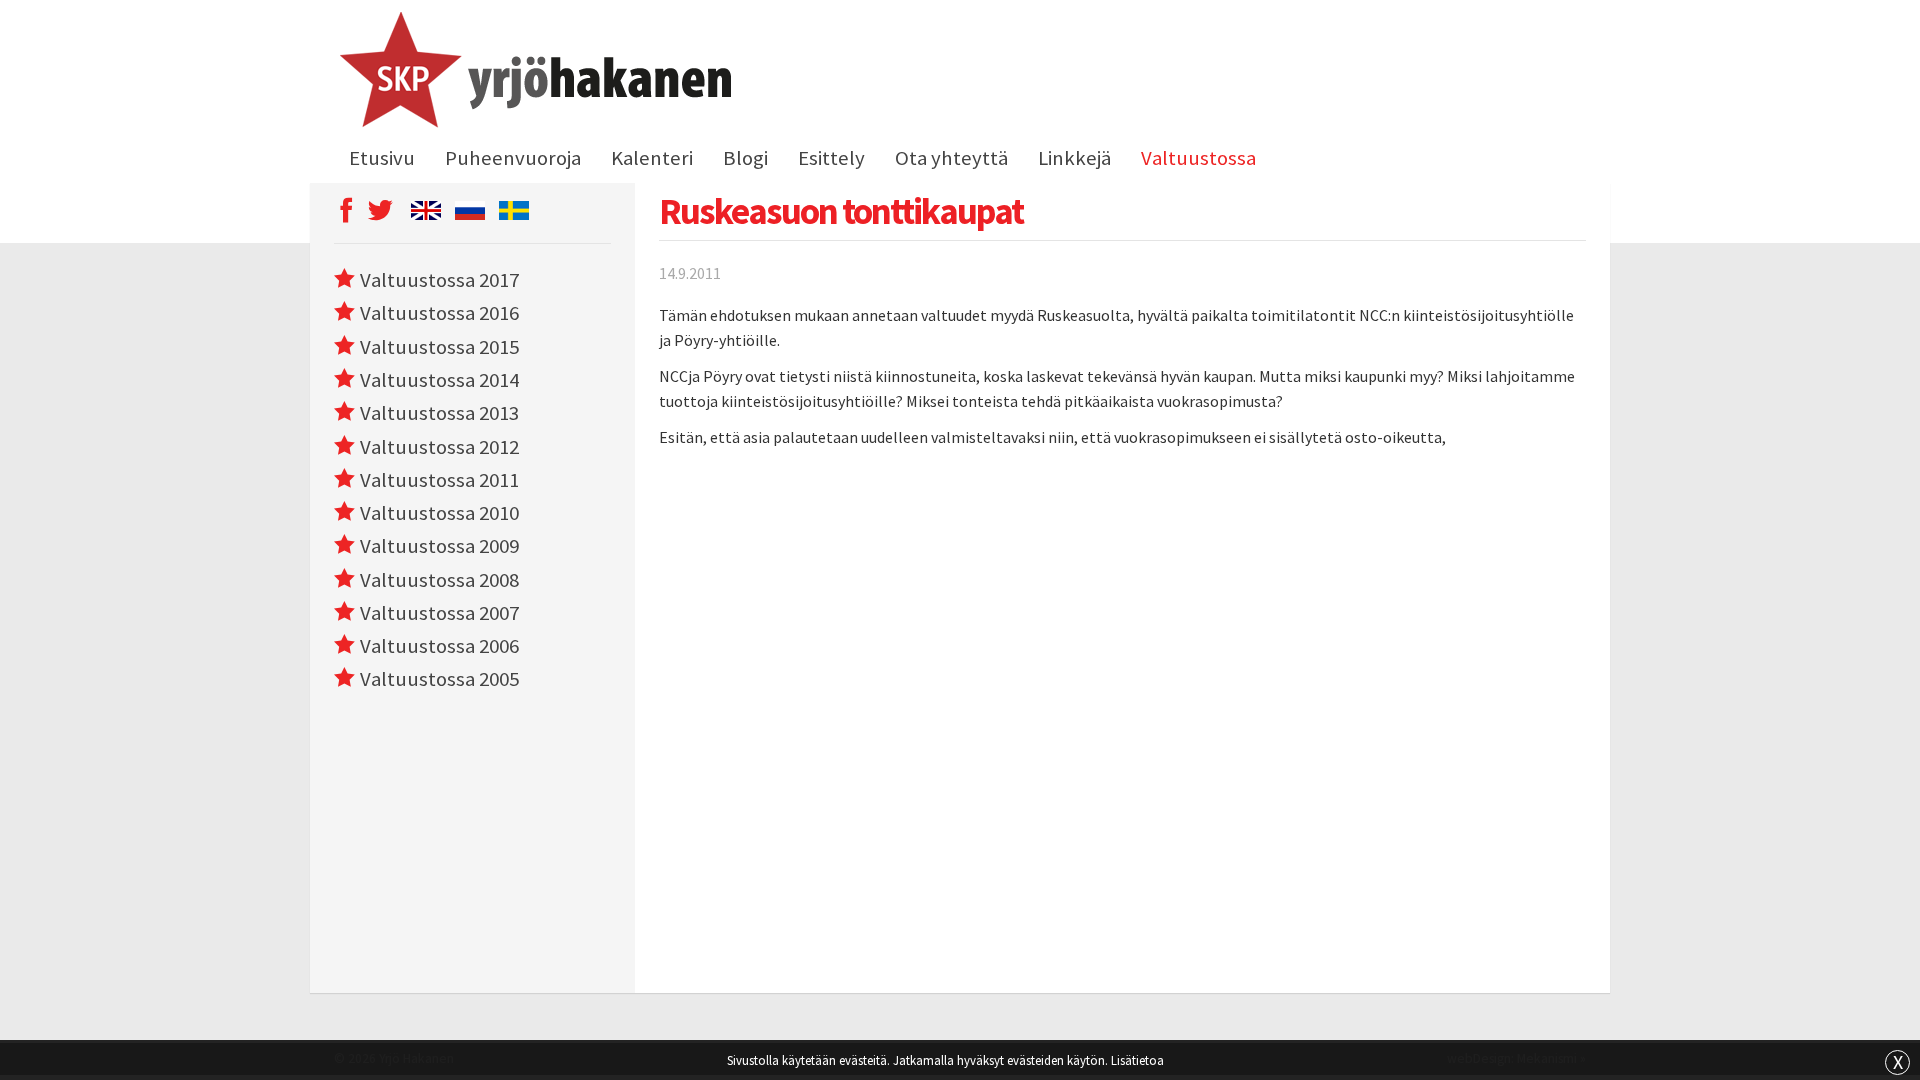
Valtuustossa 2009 (439, 546)
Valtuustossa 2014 (439, 380)
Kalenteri (652, 158)
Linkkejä (1074, 158)
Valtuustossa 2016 (439, 313)
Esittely (831, 158)
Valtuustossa (1198, 158)
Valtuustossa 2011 (439, 480)
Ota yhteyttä (951, 158)
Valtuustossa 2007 (439, 613)
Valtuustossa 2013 (439, 413)
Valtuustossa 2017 (439, 280)
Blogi (745, 158)
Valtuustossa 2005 (439, 679)
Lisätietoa (1137, 1060)
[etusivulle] (532, 73)
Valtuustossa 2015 (439, 347)
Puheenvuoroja (513, 158)
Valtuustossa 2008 (439, 580)
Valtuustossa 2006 (439, 646)
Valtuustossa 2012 (439, 447)
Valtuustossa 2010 (439, 513)
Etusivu (382, 158)
